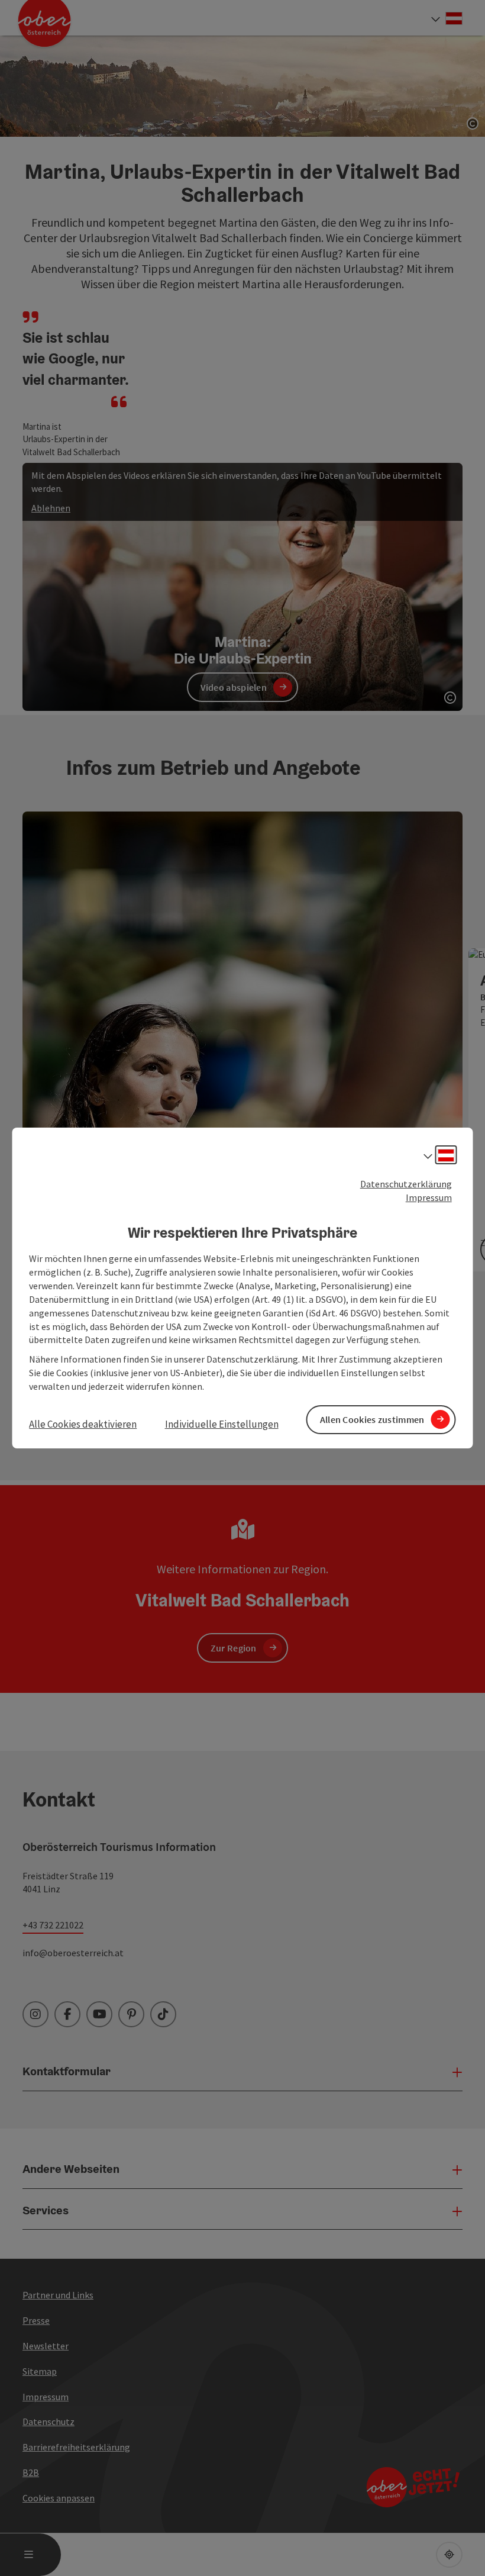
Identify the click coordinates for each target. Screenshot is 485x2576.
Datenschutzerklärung (406, 1184)
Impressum (429, 1197)
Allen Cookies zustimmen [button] (372, 1419)
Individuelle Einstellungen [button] (222, 1424)
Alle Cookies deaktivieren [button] (83, 1424)
